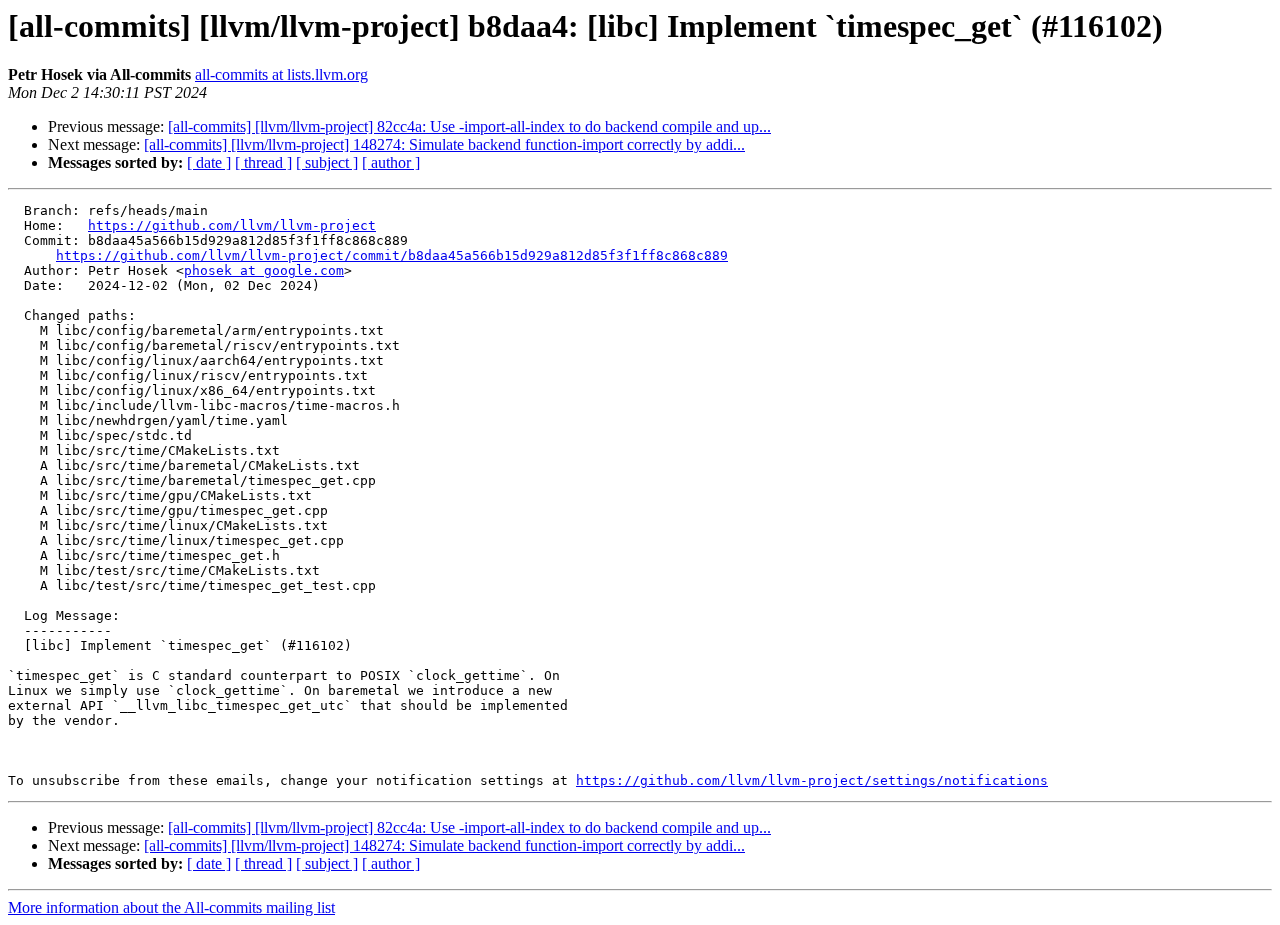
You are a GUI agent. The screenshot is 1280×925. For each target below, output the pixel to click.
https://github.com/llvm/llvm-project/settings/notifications (812, 780)
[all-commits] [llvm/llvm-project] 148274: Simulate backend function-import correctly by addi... (444, 144)
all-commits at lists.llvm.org (281, 74)
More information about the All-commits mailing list (171, 907)
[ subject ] (327, 162)
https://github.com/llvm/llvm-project (232, 225)
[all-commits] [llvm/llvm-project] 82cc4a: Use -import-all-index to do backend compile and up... (469, 126)
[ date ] (209, 162)
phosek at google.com (264, 270)
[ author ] (391, 162)
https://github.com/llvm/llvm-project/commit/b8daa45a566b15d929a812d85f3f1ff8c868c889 (392, 255)
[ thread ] (263, 162)
